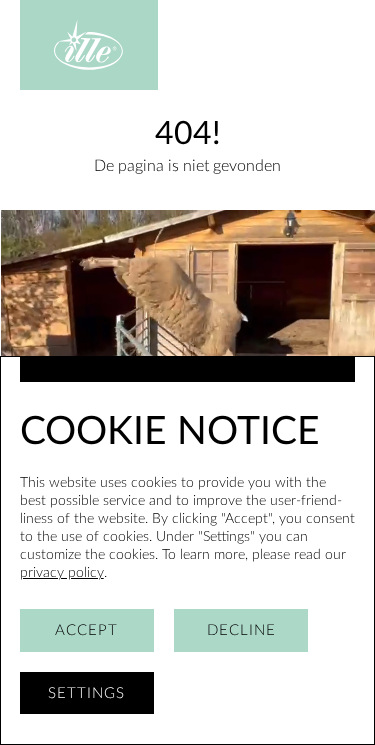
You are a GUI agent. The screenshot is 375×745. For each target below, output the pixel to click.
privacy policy (62, 572)
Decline (241, 630)
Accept (86, 630)
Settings (86, 693)
